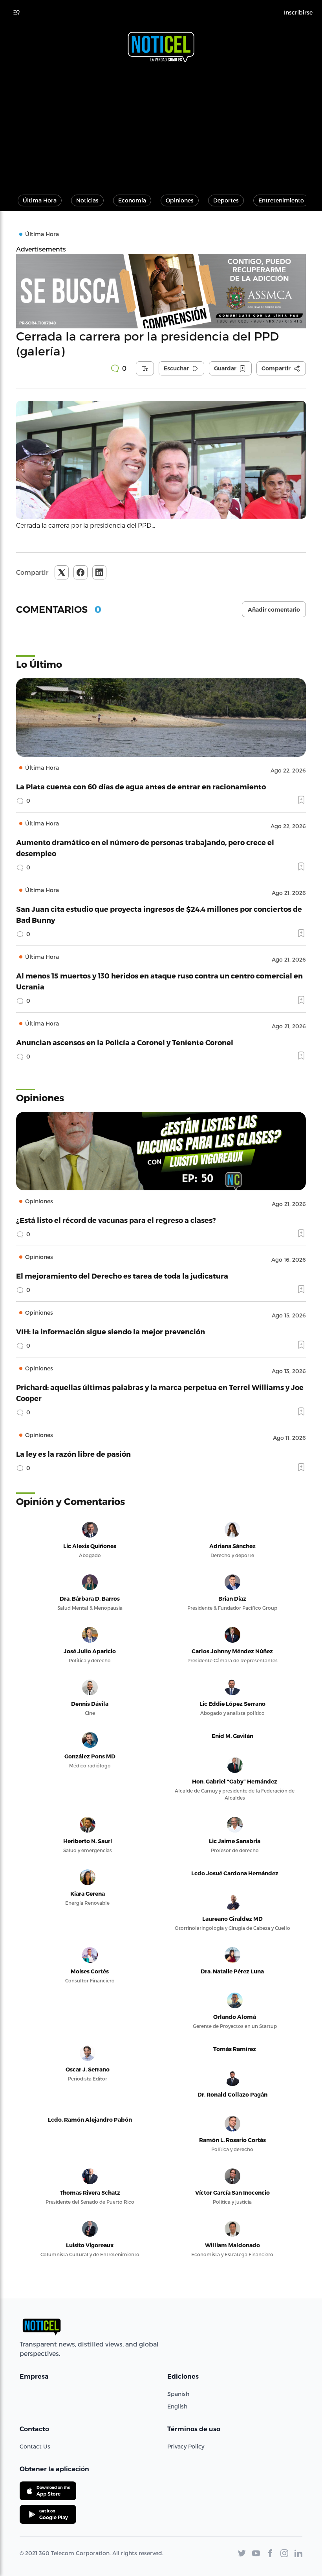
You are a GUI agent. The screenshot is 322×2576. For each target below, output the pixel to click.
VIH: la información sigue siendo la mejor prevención (111, 1331)
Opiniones (180, 200)
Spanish (178, 2394)
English (177, 2406)
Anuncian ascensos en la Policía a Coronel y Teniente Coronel (125, 1042)
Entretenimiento (281, 200)
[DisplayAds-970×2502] (161, 291)
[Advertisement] (161, 125)
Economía (132, 200)
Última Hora (40, 200)
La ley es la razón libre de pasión (73, 1454)
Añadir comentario (274, 610)
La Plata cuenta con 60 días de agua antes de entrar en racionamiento (141, 786)
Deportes (226, 200)
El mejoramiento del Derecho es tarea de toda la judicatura (122, 1276)
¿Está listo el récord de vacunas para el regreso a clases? (116, 1220)
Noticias (87, 200)
